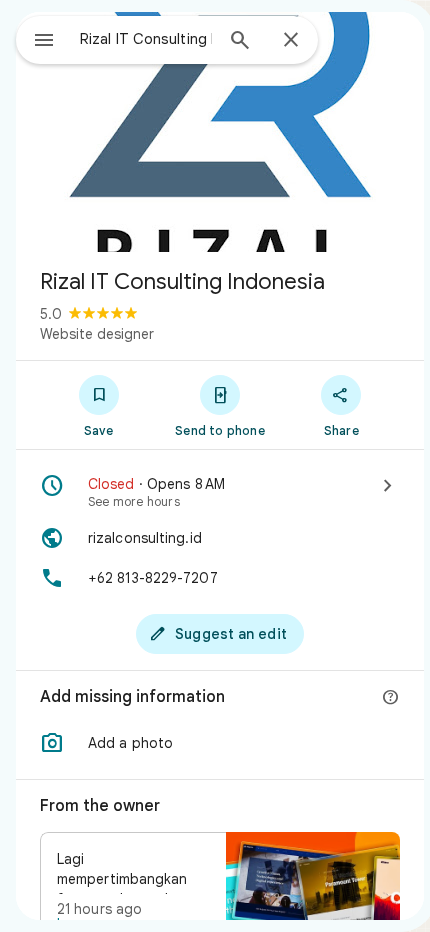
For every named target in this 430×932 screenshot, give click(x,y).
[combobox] (146, 39)
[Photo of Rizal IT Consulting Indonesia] (220, 132)
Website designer (97, 334)
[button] (220, 743)
